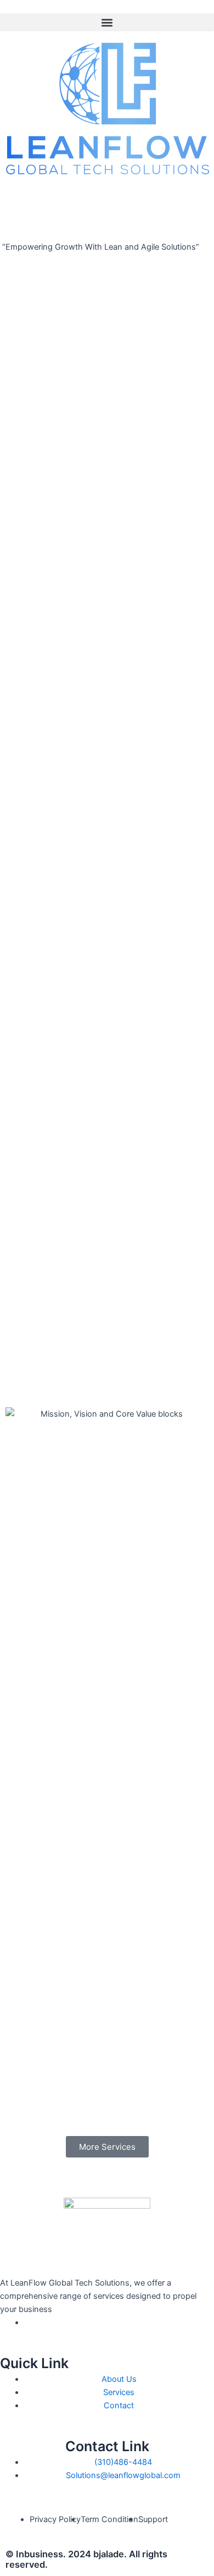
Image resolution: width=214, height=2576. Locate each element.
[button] (107, 22)
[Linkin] (27, 2322)
